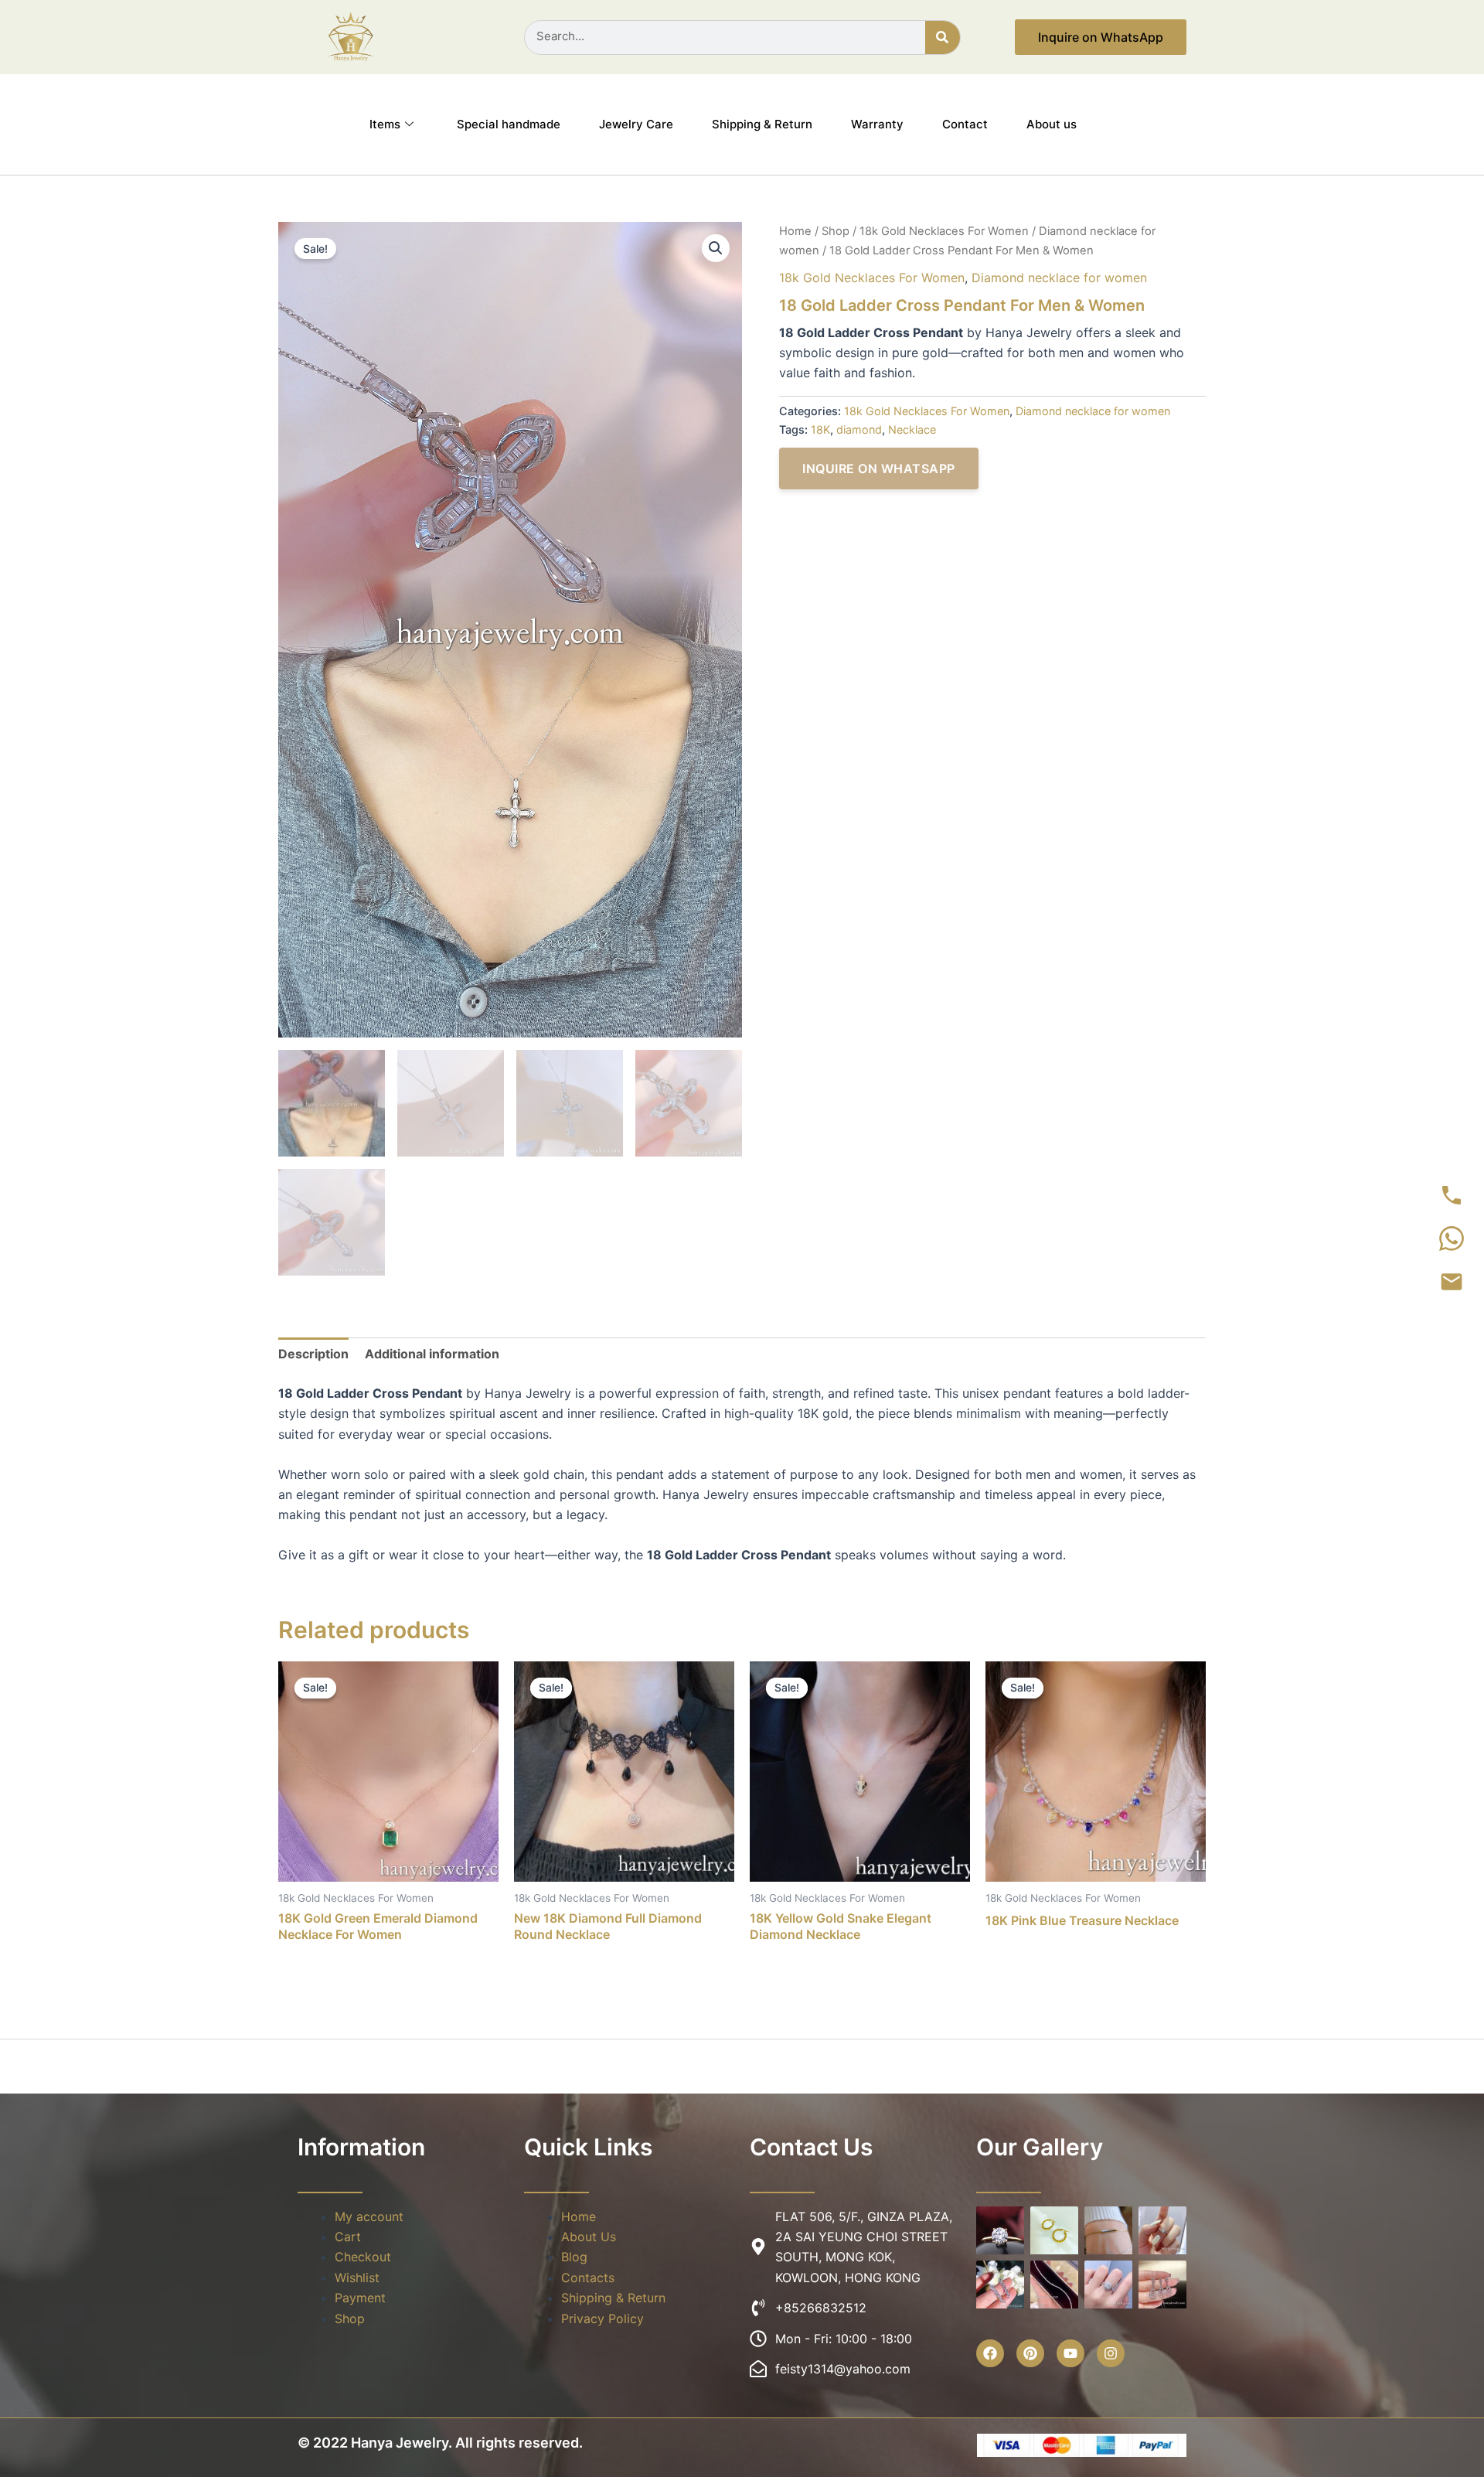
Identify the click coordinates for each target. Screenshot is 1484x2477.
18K (820, 429)
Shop (836, 231)
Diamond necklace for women (1059, 278)
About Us (589, 2237)
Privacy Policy (602, 2319)
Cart (348, 2237)
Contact (965, 124)
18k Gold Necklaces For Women (944, 231)
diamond (859, 429)
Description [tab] (313, 1354)
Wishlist (357, 2278)
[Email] (1452, 1282)
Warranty (877, 124)
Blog (574, 2257)
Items (385, 124)
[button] (716, 248)
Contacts (588, 2278)
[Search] (943, 37)
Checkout (363, 2257)
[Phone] (1452, 1195)
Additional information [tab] (432, 1354)
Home (795, 231)
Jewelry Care (636, 124)
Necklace (912, 429)
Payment (360, 2298)
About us (1052, 124)
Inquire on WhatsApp (879, 468)
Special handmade (509, 124)
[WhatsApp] (1452, 1238)
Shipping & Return (762, 124)
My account (369, 2216)
